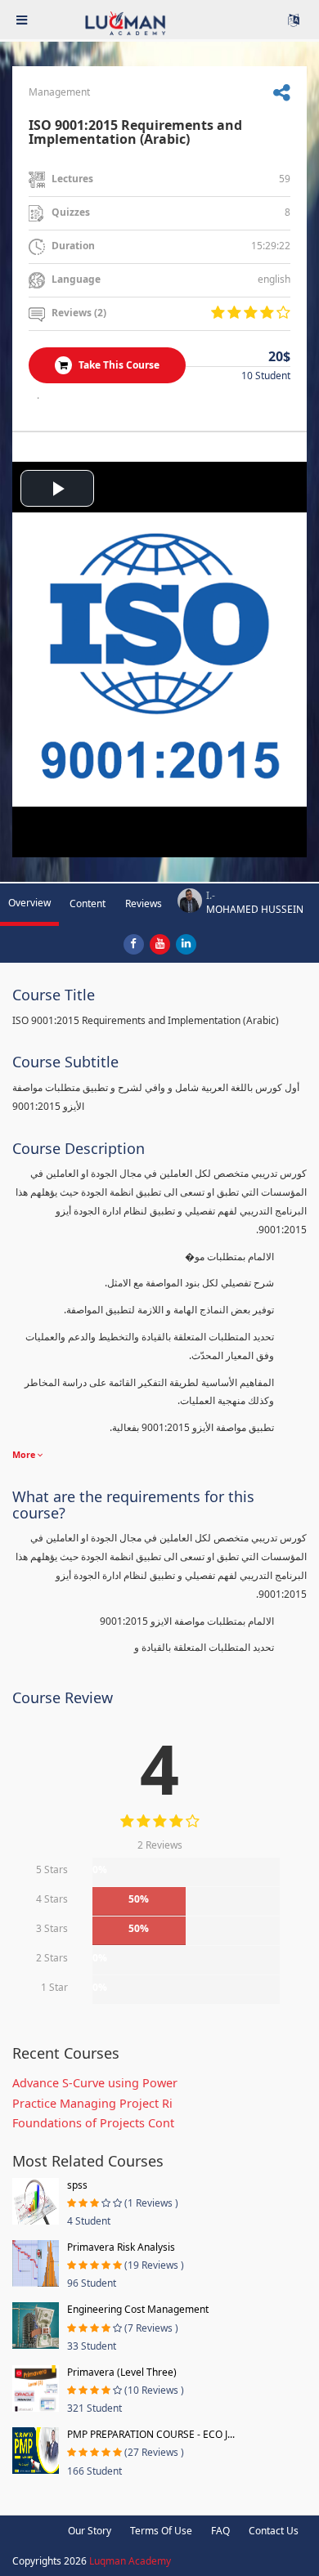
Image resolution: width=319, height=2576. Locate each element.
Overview (29, 903)
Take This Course (118, 365)
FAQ (220, 2531)
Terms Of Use (161, 2531)
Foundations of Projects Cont (93, 2123)
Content (88, 903)
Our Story (90, 2531)
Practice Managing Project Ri (92, 2103)
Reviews (144, 903)
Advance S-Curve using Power (95, 2083)
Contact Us (274, 2531)
